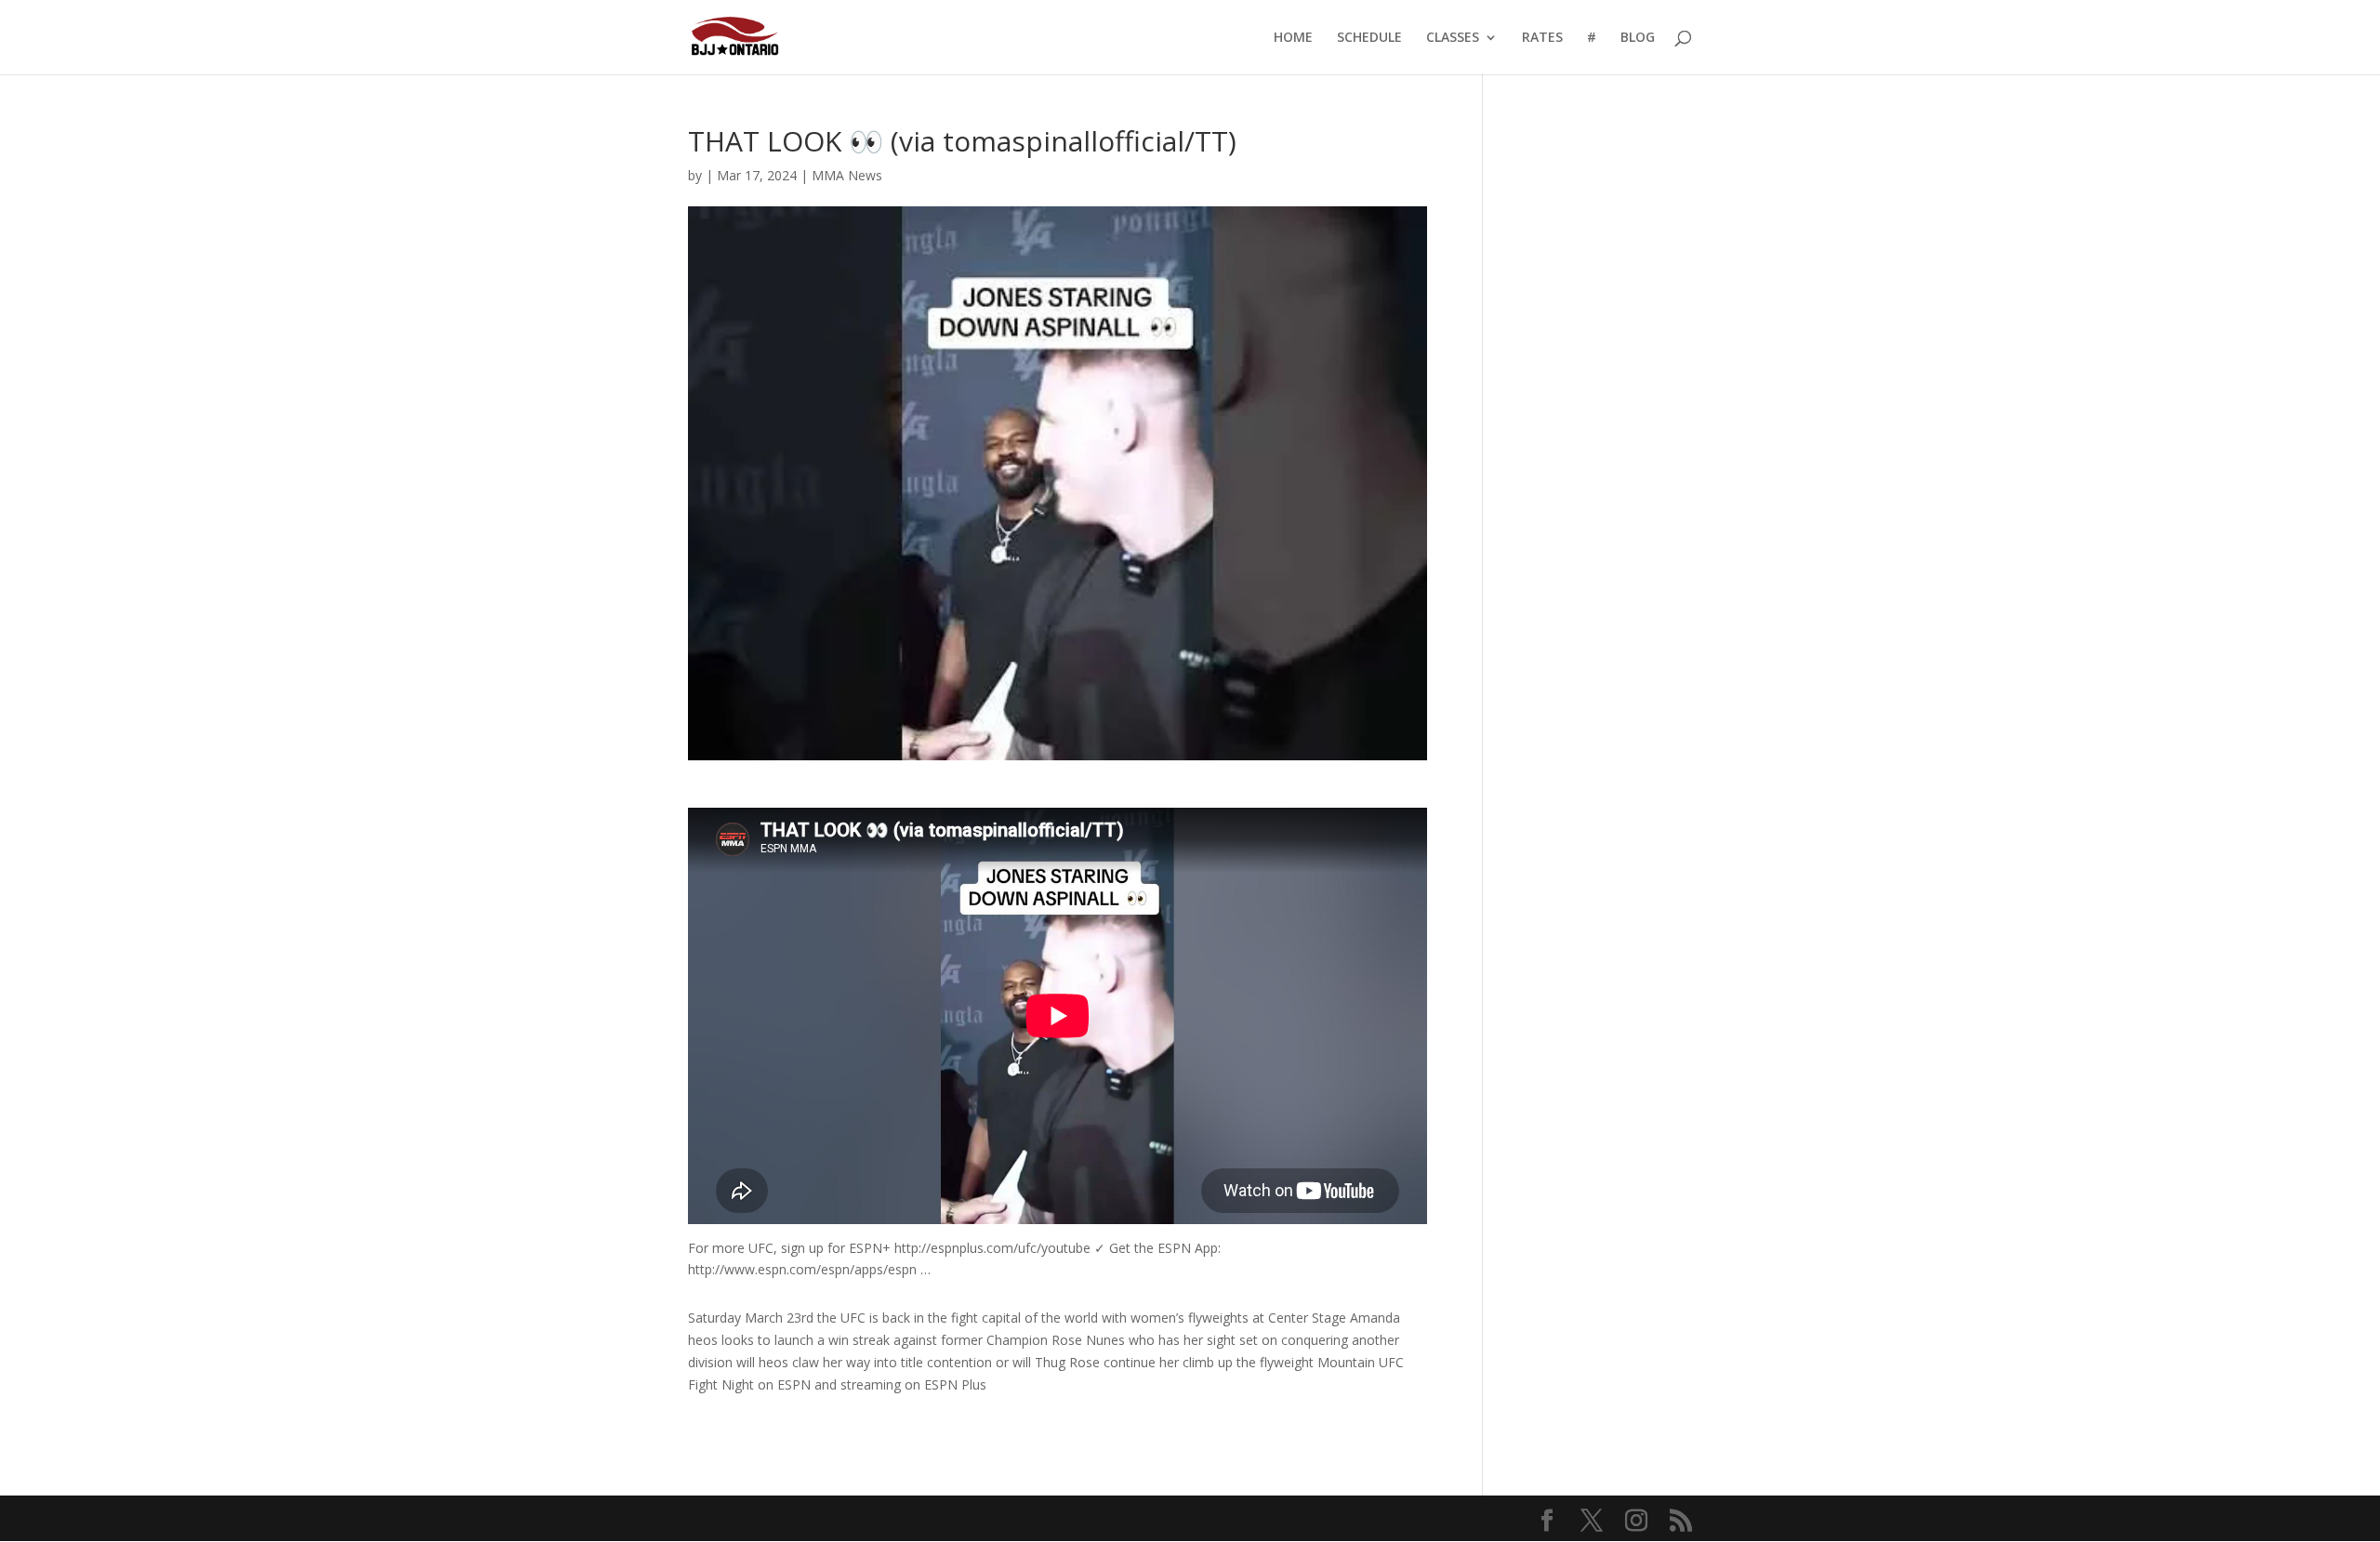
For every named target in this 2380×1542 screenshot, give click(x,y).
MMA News (847, 175)
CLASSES (1453, 38)
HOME (1293, 38)
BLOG (1638, 38)
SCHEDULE (1369, 38)
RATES (1542, 38)
